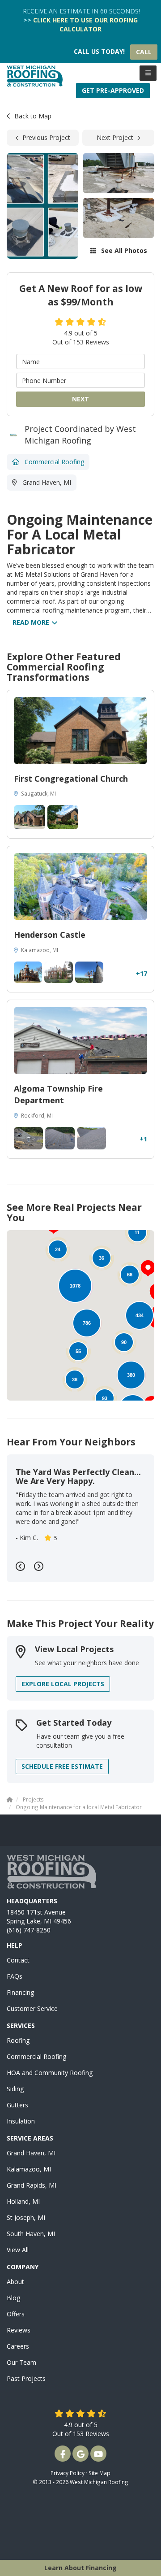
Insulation (21, 2121)
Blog (13, 2298)
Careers (18, 2346)
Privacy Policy (68, 2473)
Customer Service (32, 2008)
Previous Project (46, 137)
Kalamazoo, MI (29, 2169)
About (15, 2282)
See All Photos (123, 250)
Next (80, 399)
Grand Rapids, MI (32, 2185)
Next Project (115, 137)
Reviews (19, 2330)
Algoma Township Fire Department (58, 1094)
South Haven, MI (31, 2234)
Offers (16, 2314)
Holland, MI (23, 2201)
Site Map (100, 2473)
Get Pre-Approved (113, 90)
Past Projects (26, 2378)
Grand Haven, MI (31, 2153)
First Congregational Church (71, 779)
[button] (148, 1268)
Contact (18, 1960)
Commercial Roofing (36, 2056)
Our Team (21, 2362)
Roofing (18, 2040)
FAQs (15, 1976)
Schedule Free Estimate (62, 1766)
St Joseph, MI (26, 2217)
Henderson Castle (50, 935)
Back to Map (33, 116)
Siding (15, 2089)
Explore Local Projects (63, 1684)
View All (18, 2250)
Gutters (17, 2105)
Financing (20, 1992)
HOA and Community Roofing (50, 2073)
